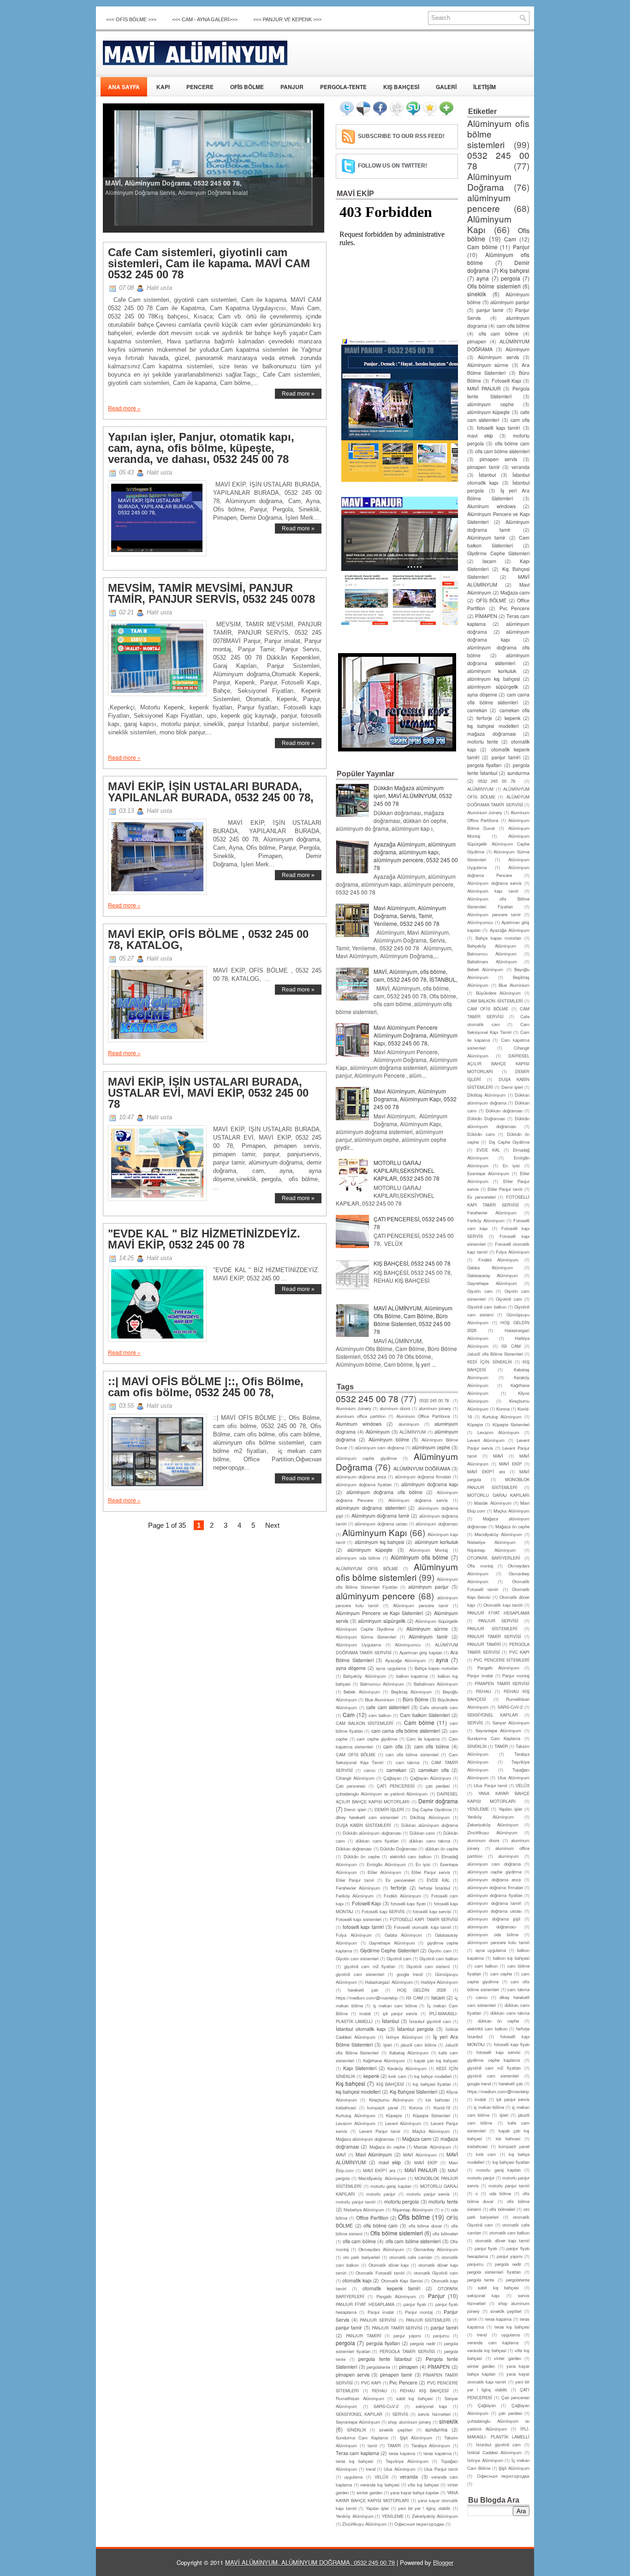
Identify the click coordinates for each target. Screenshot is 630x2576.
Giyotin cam (440, 1951)
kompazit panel (383, 2108)
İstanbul (390, 2021)
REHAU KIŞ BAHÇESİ (424, 2390)
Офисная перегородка (419, 2524)
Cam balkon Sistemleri (425, 1715)
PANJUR (292, 87)
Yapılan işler (377, 2508)
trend (371, 2469)
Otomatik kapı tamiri (503, 1605)
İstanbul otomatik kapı (361, 2029)
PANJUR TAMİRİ (364, 2336)
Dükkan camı (422, 1833)
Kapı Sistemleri (360, 2068)
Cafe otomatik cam (439, 1707)
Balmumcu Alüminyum (382, 1684)
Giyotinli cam (399, 1958)
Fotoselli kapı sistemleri (359, 1919)
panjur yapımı (407, 2336)
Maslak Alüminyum (432, 2147)
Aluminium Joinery (354, 1408)
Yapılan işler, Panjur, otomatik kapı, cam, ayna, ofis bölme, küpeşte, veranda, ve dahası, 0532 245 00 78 (201, 448)
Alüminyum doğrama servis (418, 1500)
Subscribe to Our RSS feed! (401, 136)
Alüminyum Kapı (374, 1532)
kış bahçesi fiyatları (432, 2084)
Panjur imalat (381, 2312)
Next (272, 1525)
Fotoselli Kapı (366, 1903)
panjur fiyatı (415, 2304)
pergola (345, 2343)
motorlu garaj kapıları (391, 2186)
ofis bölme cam (380, 2225)
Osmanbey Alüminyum (436, 2249)
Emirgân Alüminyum (386, 1864)
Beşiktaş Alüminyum (411, 1692)
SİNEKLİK (357, 2430)
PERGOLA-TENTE (343, 87)
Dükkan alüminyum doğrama (430, 1825)
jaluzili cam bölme (418, 2045)
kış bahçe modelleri (433, 2076)
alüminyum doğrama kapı (430, 1484)
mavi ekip (390, 2162)
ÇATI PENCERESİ (396, 1786)
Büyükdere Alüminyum (499, 993)
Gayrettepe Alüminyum (392, 1943)
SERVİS (400, 2414)
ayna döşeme (351, 1668)
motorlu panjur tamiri (356, 2202)
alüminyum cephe (431, 1447)
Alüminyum (378, 1432)
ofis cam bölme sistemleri (413, 2241)
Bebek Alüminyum (362, 1692)
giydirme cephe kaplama (493, 2060)
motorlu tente (443, 2201)
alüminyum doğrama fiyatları (364, 1484)
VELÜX (381, 2477)
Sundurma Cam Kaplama (362, 2438)
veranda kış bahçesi (380, 2485)
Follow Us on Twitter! (392, 166)
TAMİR (394, 2445)
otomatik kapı (357, 2280)
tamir (372, 2445)
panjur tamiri (444, 2327)
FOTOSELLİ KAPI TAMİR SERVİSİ (424, 1919)
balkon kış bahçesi (511, 1958)
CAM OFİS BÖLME (356, 1754)
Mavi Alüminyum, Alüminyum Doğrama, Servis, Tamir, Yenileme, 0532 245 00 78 (410, 916)
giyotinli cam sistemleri (360, 1974)
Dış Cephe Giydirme (432, 1809)
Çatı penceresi (351, 1786)
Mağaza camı (417, 2139)
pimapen (408, 2367)
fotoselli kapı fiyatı (408, 1903)
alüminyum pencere (375, 1595)
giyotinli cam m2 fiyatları (370, 1966)
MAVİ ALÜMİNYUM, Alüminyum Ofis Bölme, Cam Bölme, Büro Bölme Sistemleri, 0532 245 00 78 (413, 1320)
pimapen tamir (396, 2375)
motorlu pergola (402, 2201)
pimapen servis (353, 2375)
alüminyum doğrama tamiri (494, 1903)
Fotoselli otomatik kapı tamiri (422, 1927)
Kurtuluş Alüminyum (356, 2115)
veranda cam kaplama (493, 2342)
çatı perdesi (438, 1786)
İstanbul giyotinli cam (430, 2021)
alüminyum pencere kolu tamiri (498, 1942)
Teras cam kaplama (357, 2453)
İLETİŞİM (484, 87)
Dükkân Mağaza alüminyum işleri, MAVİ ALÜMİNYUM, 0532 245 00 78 (413, 796)
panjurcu (441, 2336)
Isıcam (438, 1997)
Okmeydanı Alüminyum (381, 2249)
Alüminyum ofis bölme (419, 1557)
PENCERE (200, 87)
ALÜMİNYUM (413, 1432)
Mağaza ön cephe (387, 2147)
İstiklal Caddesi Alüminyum (494, 2452)
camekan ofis (433, 1770)
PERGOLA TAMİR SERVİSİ (407, 2351)
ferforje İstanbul (434, 1888)
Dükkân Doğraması (398, 1849)
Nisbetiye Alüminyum (364, 2210)
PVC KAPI (371, 2383)
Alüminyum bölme (389, 1439)
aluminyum (409, 1424)
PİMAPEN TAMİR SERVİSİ (502, 1683)
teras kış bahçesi (354, 2461)
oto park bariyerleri (362, 2257)
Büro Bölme (416, 1699)
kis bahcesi (437, 2100)
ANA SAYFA (124, 87)
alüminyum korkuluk (436, 1542)
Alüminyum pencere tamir (421, 1605)
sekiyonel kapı (431, 2406)
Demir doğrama (438, 1801)
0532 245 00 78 (367, 1398)
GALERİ (446, 87)
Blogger (443, 2562)
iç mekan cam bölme (395, 2006)
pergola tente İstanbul (385, 2359)
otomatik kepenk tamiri (391, 2288)
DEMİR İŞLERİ (389, 1809)
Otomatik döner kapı (389, 2265)
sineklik (449, 2421)
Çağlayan (392, 1778)
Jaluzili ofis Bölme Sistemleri (495, 1354)
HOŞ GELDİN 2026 (422, 1990)
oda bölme (500, 2193)
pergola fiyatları (383, 2343)
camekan (396, 1770)
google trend (410, 1974)
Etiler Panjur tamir (355, 1880)
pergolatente (378, 2367)
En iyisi (423, 1864)
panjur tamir (349, 2327)
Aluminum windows (359, 1424)
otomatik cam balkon (510, 2233)
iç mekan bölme (489, 2107)
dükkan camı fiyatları (377, 1841)
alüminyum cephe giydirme (366, 1458)
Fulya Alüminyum (354, 1935)
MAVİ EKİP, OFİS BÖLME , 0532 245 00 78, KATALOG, (208, 940)
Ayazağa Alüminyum (405, 1660)
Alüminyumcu (408, 1645)
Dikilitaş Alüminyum (430, 1817)
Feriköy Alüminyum (355, 1896)
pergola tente (481, 2280)
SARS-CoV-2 (386, 2406)
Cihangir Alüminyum (355, 1778)
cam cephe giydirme (377, 1739)
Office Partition (372, 2218)
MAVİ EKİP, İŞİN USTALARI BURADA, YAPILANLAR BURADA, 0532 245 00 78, (211, 792)
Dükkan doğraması (354, 1849)
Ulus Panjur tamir (441, 2469)
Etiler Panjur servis (431, 1872)
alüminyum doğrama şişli (494, 1919)
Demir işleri (355, 1809)
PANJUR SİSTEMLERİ (428, 2320)
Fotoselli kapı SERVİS (383, 1911)
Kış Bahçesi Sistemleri (413, 2092)
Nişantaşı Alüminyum (413, 2210)
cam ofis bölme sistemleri (412, 1754)
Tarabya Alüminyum (431, 2445)
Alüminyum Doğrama (489, 181)
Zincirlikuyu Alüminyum (364, 2524)
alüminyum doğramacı (437, 1524)
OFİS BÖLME (247, 87)
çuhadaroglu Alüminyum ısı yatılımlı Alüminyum (382, 1794)
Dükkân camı (481, 1134)
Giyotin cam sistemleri (357, 1958)
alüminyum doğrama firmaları (423, 1477)
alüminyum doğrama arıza (361, 1477)
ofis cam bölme (359, 2241)
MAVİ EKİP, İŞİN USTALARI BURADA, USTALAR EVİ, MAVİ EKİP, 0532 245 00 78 (208, 1093)
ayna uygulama (391, 1668)
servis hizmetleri (434, 2414)
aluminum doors (395, 1408)
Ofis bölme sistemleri (396, 2233)
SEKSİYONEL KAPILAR (359, 2414)
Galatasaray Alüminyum (493, 1275)
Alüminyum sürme (427, 1629)
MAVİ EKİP (426, 2162)
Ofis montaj (480, 1566)
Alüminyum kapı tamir (493, 891)
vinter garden (508, 2358)
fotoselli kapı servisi (432, 1911)
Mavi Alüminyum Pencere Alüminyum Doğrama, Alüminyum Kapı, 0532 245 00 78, (416, 1035)
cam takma (408, 1762)
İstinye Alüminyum (404, 2037)
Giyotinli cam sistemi (428, 1966)
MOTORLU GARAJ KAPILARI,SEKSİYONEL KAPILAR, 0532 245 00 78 (407, 1170)
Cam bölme (419, 1722)
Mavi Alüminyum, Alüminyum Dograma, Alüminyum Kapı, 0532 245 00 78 (415, 1099)
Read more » (298, 394)
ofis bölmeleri (445, 2234)
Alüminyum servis (498, 357)
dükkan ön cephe (442, 1849)
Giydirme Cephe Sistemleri (389, 1950)
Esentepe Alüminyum (488, 1173)
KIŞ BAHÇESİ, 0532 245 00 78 (412, 1263)
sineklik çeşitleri (396, 2430)
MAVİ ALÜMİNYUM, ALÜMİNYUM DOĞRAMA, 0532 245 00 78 (310, 2562)
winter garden (369, 2492)
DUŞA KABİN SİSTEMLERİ (363, 1825)
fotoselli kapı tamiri (363, 1927)
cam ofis (393, 1746)
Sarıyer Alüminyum (511, 1723)
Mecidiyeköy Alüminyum (382, 2178)
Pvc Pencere (403, 2382)
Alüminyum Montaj (429, 1550)
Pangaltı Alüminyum (396, 2296)
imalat (365, 2013)
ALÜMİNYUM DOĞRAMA (422, 1468)
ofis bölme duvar (425, 2226)
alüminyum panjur (428, 1587)
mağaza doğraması (491, 734)
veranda (409, 2477)
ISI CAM (414, 1998)
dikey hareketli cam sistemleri (367, 1817)
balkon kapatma (412, 1676)
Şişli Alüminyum (416, 2438)
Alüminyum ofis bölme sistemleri (397, 1572)
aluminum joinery (435, 1408)
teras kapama (402, 2453)
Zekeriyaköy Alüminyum (435, 2516)
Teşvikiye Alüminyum (407, 2461)
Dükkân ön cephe (362, 1856)
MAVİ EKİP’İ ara (379, 2170)
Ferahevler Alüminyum (358, 1888)
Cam (349, 1714)
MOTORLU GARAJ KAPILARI (498, 1495)
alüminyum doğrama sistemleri (371, 1508)
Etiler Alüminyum (384, 1872)
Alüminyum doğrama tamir (380, 1516)
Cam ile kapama (423, 1739)
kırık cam (397, 2076)
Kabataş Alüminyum (409, 2053)
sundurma (436, 2429)
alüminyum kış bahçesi (380, 1542)
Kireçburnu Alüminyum (391, 2100)
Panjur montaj (419, 2312)
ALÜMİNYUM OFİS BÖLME (367, 1568)
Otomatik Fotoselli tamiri (380, 2273)
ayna (442, 1660)
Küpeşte (394, 2115)
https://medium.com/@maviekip (367, 1998)
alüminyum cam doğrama (379, 1447)
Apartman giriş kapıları (421, 1652)
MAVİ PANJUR (421, 2170)
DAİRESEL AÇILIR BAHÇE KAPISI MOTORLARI (498, 1063)
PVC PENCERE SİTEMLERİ (502, 1660)
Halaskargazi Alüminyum (389, 1982)
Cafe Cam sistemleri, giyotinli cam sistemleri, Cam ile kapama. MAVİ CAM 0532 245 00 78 (209, 264)
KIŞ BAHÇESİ (401, 87)
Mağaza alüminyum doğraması (365, 2139)
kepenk (371, 2076)
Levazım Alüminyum (356, 2123)
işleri (388, 2045)
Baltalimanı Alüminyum (436, 1684)
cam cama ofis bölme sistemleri (406, 1731)
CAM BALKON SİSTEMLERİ (365, 1723)
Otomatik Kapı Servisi (402, 2281)
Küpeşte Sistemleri (431, 2115)
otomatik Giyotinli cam (436, 2273)
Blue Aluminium (380, 1699)
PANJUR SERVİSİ (378, 2320)
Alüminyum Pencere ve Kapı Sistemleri (379, 1613)
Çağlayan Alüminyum (431, 1778)
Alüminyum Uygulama (358, 1645)
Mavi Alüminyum (374, 2154)
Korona (416, 2108)
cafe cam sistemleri (388, 1707)
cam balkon (380, 1715)
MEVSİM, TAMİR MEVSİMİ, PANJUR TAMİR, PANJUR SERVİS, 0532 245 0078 (211, 594)
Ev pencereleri (400, 1880)
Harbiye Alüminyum (439, 1982)
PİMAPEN (439, 2367)
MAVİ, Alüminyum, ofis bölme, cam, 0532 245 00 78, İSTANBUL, (416, 975)
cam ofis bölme (432, 1746)
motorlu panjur (381, 2194)
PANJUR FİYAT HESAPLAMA (365, 2304)
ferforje (398, 1888)
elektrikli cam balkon (410, 1856)
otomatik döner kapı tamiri (502, 2240)
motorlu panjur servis (428, 2194)
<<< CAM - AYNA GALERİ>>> (205, 19)
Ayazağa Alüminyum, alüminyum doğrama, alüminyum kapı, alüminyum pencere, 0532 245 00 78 (416, 856)
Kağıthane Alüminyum (384, 2060)
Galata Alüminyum (404, 1935)
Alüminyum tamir (428, 1636)
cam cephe (501, 1974)
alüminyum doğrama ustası (381, 1524)
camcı (370, 1770)
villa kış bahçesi (423, 2485)
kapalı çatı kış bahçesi (436, 2060)
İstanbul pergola (415, 2029)
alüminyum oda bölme (358, 1558)
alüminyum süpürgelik (382, 1621)
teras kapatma (437, 2453)
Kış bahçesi (351, 2083)
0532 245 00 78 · (435, 1400)
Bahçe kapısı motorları (436, 1668)
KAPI (163, 87)
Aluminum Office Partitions (423, 1416)
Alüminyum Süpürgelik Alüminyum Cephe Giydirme (498, 844)
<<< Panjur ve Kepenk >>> (287, 19)
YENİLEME (393, 2516)
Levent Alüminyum (403, 2123)
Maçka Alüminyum (431, 2131)
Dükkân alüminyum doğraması (372, 1833)
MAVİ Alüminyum (420, 2155)
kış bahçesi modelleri (358, 2092)
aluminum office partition (361, 1416)
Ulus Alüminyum (400, 2469)
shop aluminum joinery (409, 2422)
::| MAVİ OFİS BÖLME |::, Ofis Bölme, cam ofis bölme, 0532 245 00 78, (206, 1387)
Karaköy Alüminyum (407, 2068)
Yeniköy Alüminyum (355, 2516)
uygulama (353, 2477)
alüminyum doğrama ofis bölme (384, 1492)
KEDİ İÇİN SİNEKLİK (490, 1362)
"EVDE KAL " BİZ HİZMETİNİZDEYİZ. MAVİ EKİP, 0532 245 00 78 (204, 1239)
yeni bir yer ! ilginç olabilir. (425, 2508)
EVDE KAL (438, 1880)
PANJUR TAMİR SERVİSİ (397, 2328)
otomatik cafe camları (411, 2257)
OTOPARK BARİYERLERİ (494, 1558)
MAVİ (341, 2155)
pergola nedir (422, 2343)
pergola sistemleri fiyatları (494, 2272)
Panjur (436, 2296)
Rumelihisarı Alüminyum (360, 2398)
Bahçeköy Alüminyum (364, 1676)
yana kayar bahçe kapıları (415, 2492)
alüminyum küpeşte (370, 1550)
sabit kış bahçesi (414, 2398)
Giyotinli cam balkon (439, 1958)
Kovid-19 (442, 2108)
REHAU (379, 2390)
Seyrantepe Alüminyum (358, 2422)
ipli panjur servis (400, 2013)
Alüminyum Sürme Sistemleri (366, 1637)
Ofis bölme (414, 2217)
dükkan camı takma (429, 1841)
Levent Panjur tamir (380, 2131)
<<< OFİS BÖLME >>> (131, 19)
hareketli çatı (363, 1990)
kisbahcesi (346, 2108)
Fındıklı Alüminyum (402, 1896)
